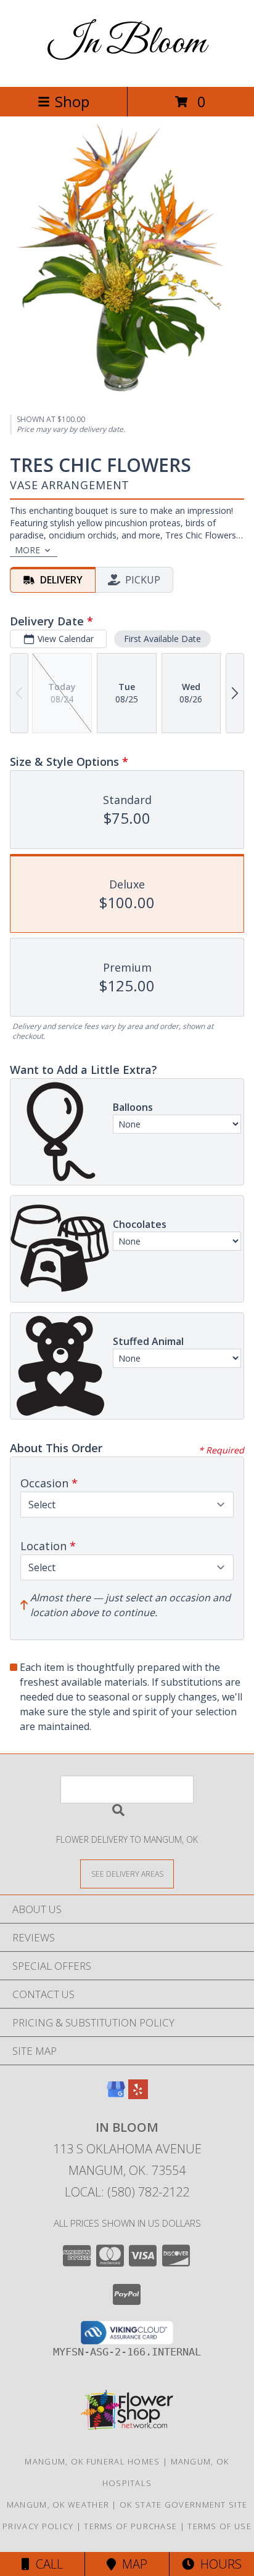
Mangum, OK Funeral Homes (92, 2461)
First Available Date (162, 639)
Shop (72, 101)
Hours (218, 2564)
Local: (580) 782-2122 (127, 2192)
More (27, 550)
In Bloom (127, 43)
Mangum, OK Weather (58, 2505)
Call (46, 2564)
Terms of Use (219, 2526)
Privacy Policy (38, 2526)
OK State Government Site (183, 2505)
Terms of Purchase (130, 2526)
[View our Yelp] (138, 2095)
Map (132, 2564)
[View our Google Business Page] (116, 2095)
